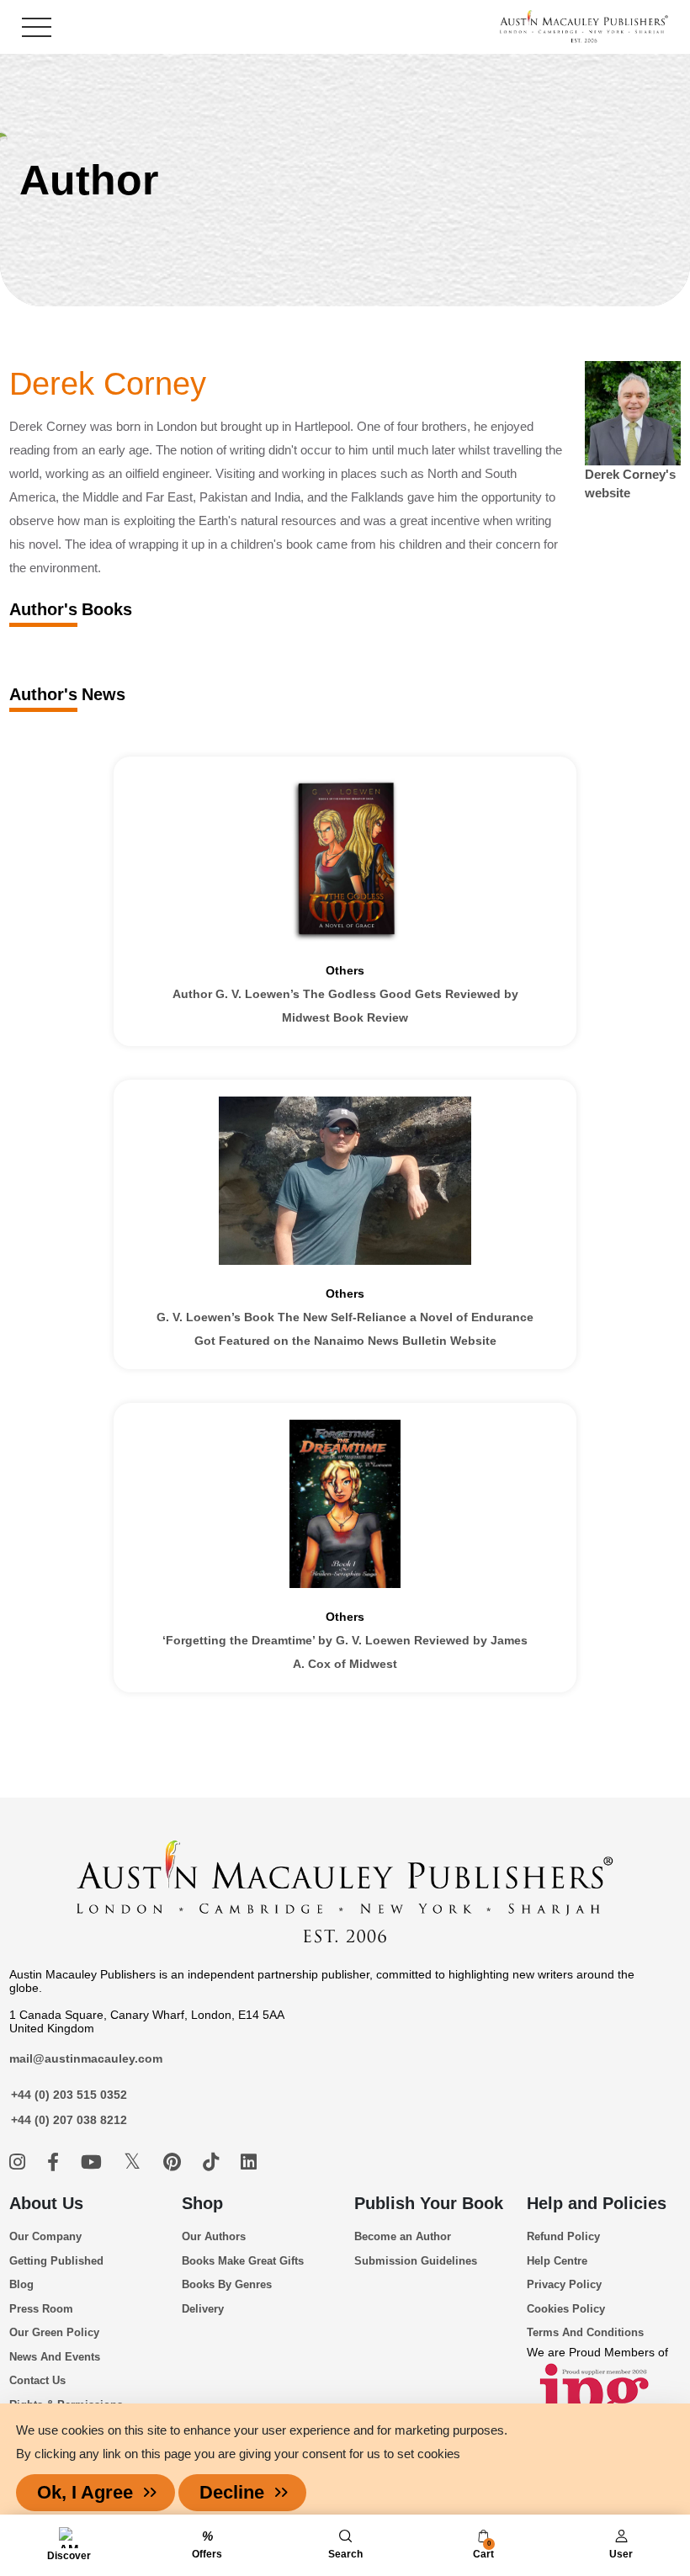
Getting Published (56, 2261)
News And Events (55, 2357)
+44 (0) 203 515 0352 (69, 2095)
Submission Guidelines (416, 2261)
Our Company (45, 2236)
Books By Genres (227, 2284)
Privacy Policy (564, 2284)
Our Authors (214, 2236)
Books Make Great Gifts (243, 2261)
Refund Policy (563, 2236)
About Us (46, 2203)
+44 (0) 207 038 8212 (69, 2120)
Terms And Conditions (585, 2332)
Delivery (203, 2309)
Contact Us (37, 2380)
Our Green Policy (54, 2332)
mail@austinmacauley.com (86, 2058)
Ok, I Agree (85, 2492)
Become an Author (403, 2236)
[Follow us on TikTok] (213, 2162)
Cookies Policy (566, 2309)
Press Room (41, 2309)
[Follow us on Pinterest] (175, 2162)
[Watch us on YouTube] (94, 2162)
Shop (202, 2203)
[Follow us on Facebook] (56, 2162)
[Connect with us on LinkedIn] (249, 2162)
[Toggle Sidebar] (37, 27)
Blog (21, 2284)
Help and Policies (597, 2203)
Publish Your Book (429, 2203)
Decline (232, 2492)
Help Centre (557, 2261)
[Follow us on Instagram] (20, 2162)
